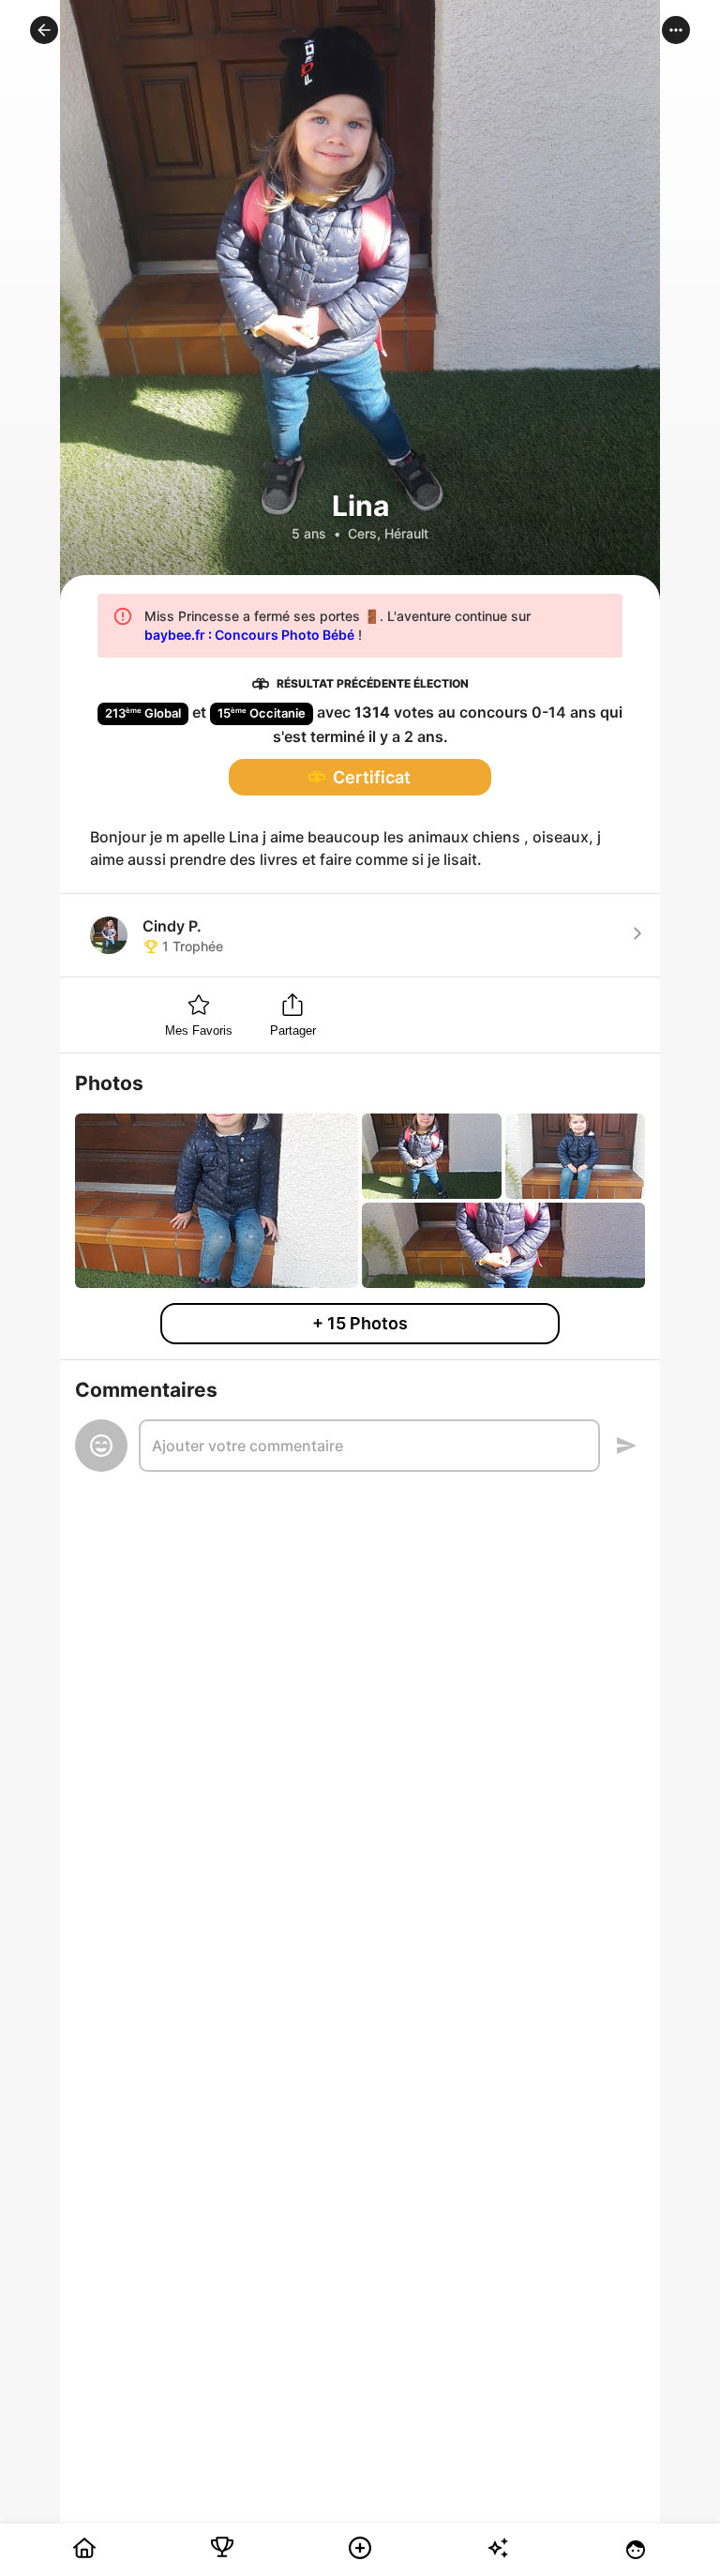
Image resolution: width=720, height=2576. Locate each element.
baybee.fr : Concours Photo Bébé (249, 635)
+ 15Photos (360, 1323)
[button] (44, 30)
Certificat (372, 777)
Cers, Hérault (388, 533)
